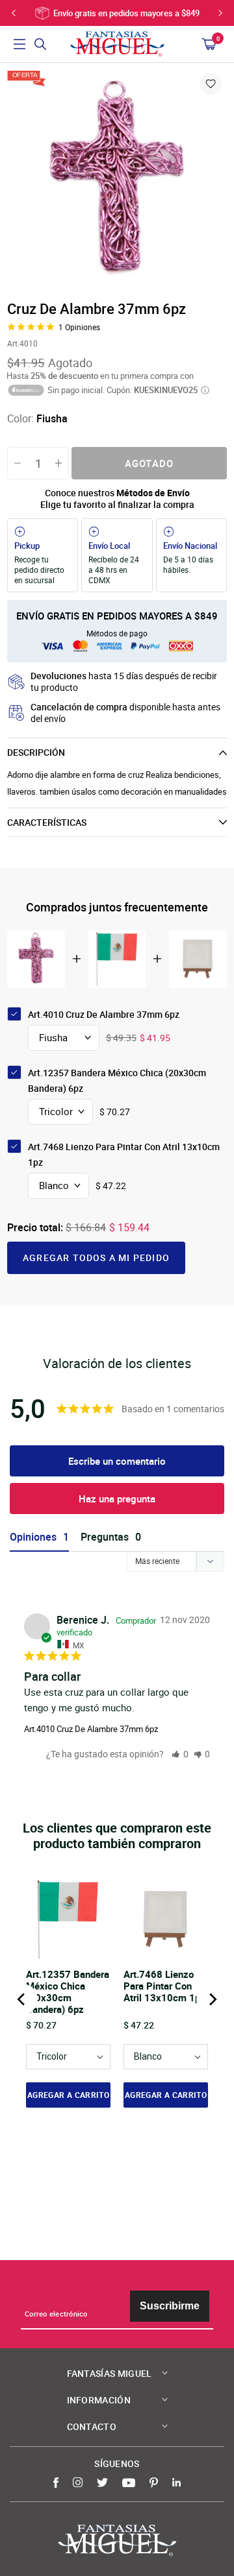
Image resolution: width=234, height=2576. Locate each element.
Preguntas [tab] (105, 1537)
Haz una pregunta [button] (117, 1499)
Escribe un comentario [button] (117, 1461)
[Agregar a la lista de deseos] (211, 84)
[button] (180, 1754)
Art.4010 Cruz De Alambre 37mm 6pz (91, 1729)
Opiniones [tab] (33, 1537)
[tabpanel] (117, 180)
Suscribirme (170, 2306)
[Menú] (19, 44)
